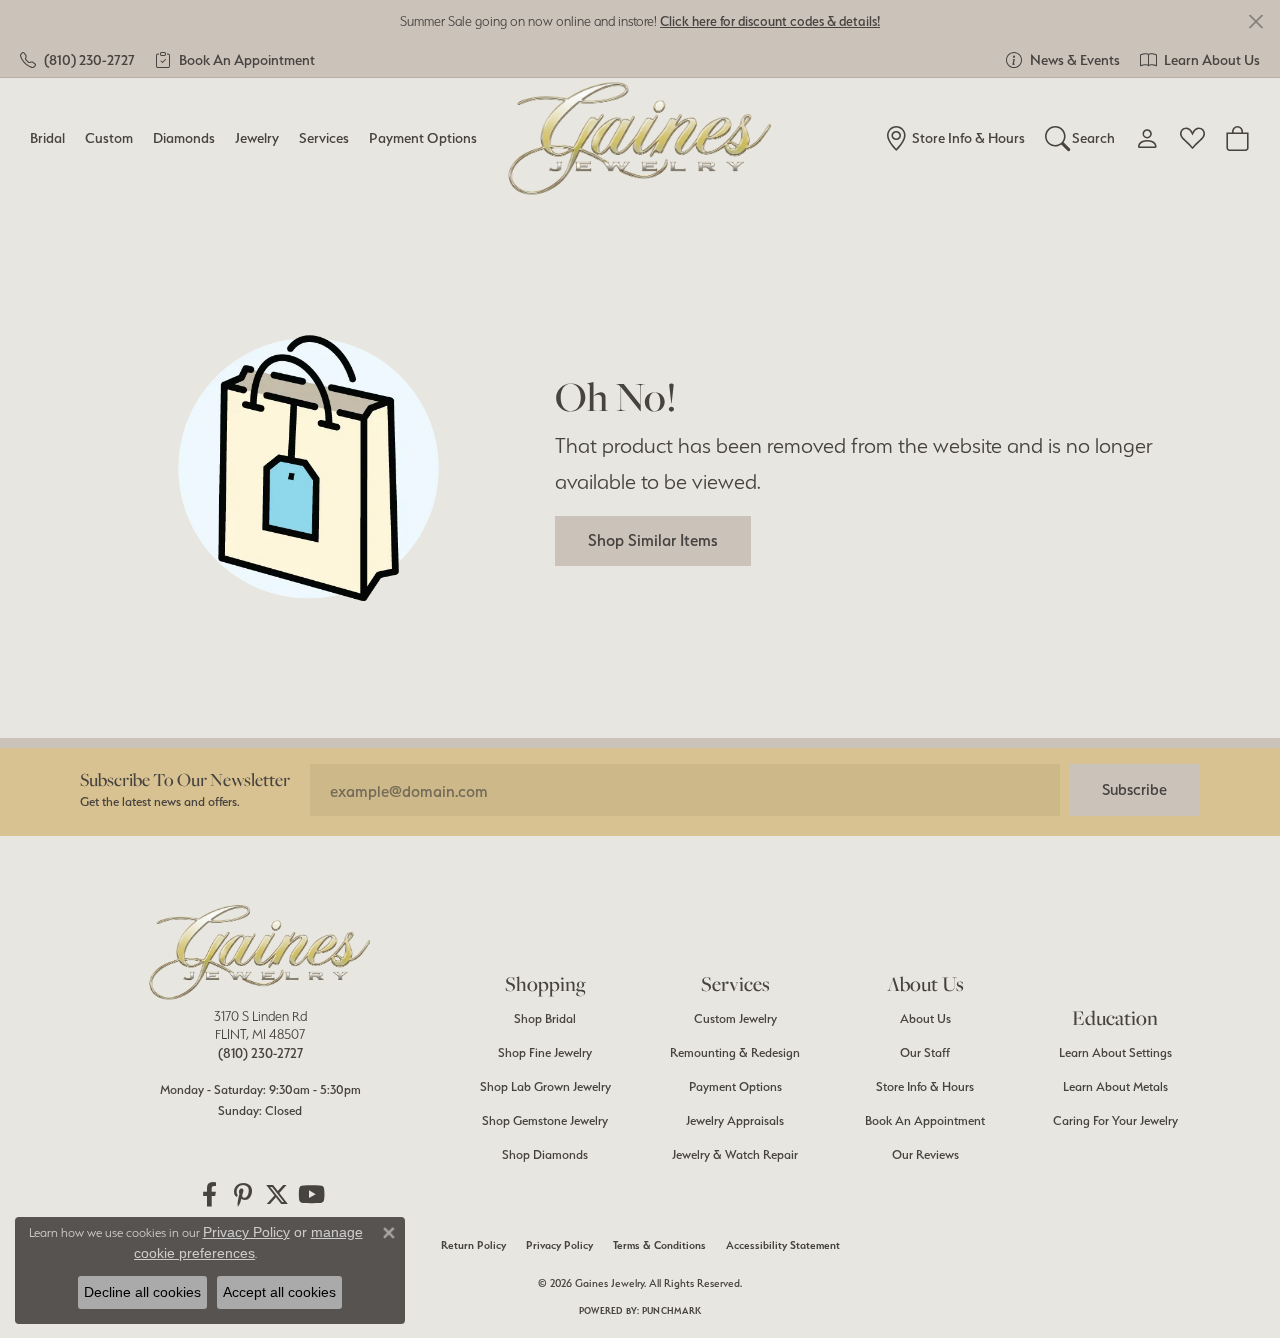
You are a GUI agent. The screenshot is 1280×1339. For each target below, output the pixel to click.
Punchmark (671, 1310)
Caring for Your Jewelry (1115, 1120)
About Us (925, 1018)
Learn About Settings (1115, 1052)
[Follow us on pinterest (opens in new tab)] (243, 1195)
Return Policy (473, 1245)
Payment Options (423, 137)
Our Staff (925, 1052)
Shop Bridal (545, 1018)
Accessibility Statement (783, 1245)
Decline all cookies (142, 1292)
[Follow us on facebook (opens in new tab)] (209, 1195)
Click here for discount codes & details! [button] (770, 21)
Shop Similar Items (653, 540)
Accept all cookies (279, 1292)
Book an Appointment (925, 1120)
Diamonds (184, 137)
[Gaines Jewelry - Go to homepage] (260, 952)
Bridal (47, 137)
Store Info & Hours (925, 1086)
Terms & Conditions (659, 1245)
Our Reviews (925, 1154)
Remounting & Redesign (735, 1052)
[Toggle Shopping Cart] (1237, 138)
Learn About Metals (1115, 1086)
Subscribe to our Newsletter (185, 779)
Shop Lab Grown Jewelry (545, 1086)
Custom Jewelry (735, 1018)
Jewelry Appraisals (735, 1120)
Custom (109, 137)
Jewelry (257, 137)
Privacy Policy (559, 1245)
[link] (77, 60)
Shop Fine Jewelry (545, 1052)
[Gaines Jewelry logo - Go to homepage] (640, 138)
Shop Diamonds (545, 1154)
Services (324, 137)
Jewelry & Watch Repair (735, 1154)
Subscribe (1134, 789)
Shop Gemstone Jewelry (545, 1120)
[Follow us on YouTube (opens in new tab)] (311, 1195)
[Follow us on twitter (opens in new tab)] (277, 1195)
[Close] (1255, 21)
